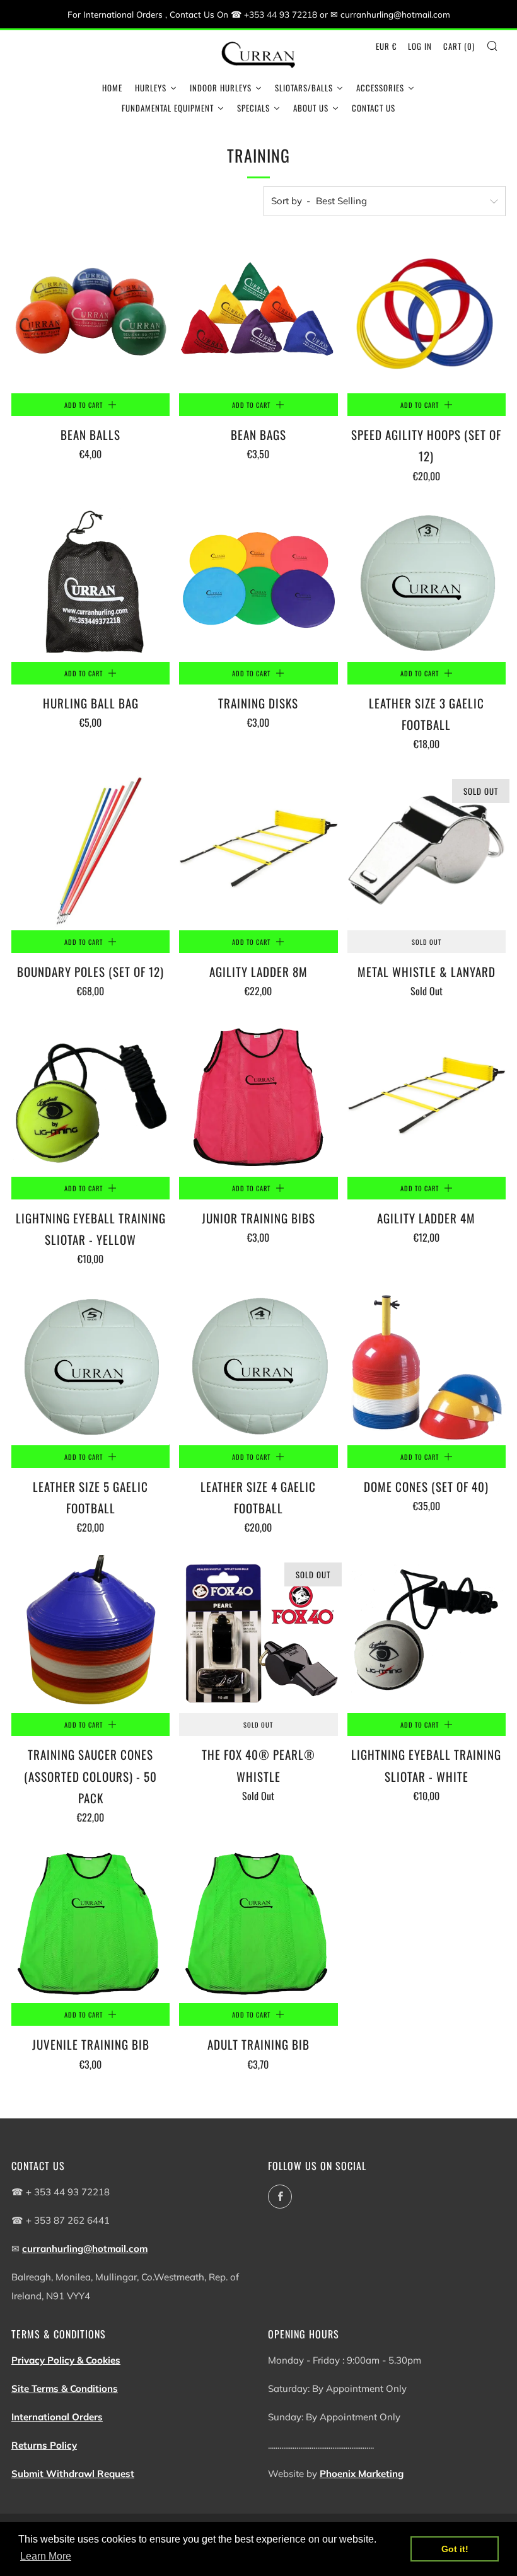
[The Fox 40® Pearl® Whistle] (258, 1634)
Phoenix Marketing (362, 2474)
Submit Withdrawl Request (73, 2474)
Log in (420, 46)
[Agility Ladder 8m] (258, 851)
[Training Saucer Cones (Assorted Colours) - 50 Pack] (90, 1634)
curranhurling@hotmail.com (85, 2249)
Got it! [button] (455, 2549)
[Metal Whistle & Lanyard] (427, 851)
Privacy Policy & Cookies (66, 2360)
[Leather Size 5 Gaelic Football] (90, 1366)
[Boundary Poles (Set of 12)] (90, 851)
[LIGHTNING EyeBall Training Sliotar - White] (427, 1634)
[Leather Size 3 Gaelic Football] (427, 583)
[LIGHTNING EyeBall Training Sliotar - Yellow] (90, 1098)
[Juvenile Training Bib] (90, 1924)
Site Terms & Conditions (65, 2388)
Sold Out (427, 942)
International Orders (57, 2417)
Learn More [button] (46, 2556)
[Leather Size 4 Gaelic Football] (258, 1366)
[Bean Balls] (90, 314)
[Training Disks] (258, 583)
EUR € (386, 46)
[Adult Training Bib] (258, 1924)
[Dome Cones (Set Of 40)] (427, 1366)
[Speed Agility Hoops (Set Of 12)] (427, 314)
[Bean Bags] (258, 314)
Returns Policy (44, 2445)
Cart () (459, 46)
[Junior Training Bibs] (258, 1098)
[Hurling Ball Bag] (90, 583)
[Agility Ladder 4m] (427, 1098)
